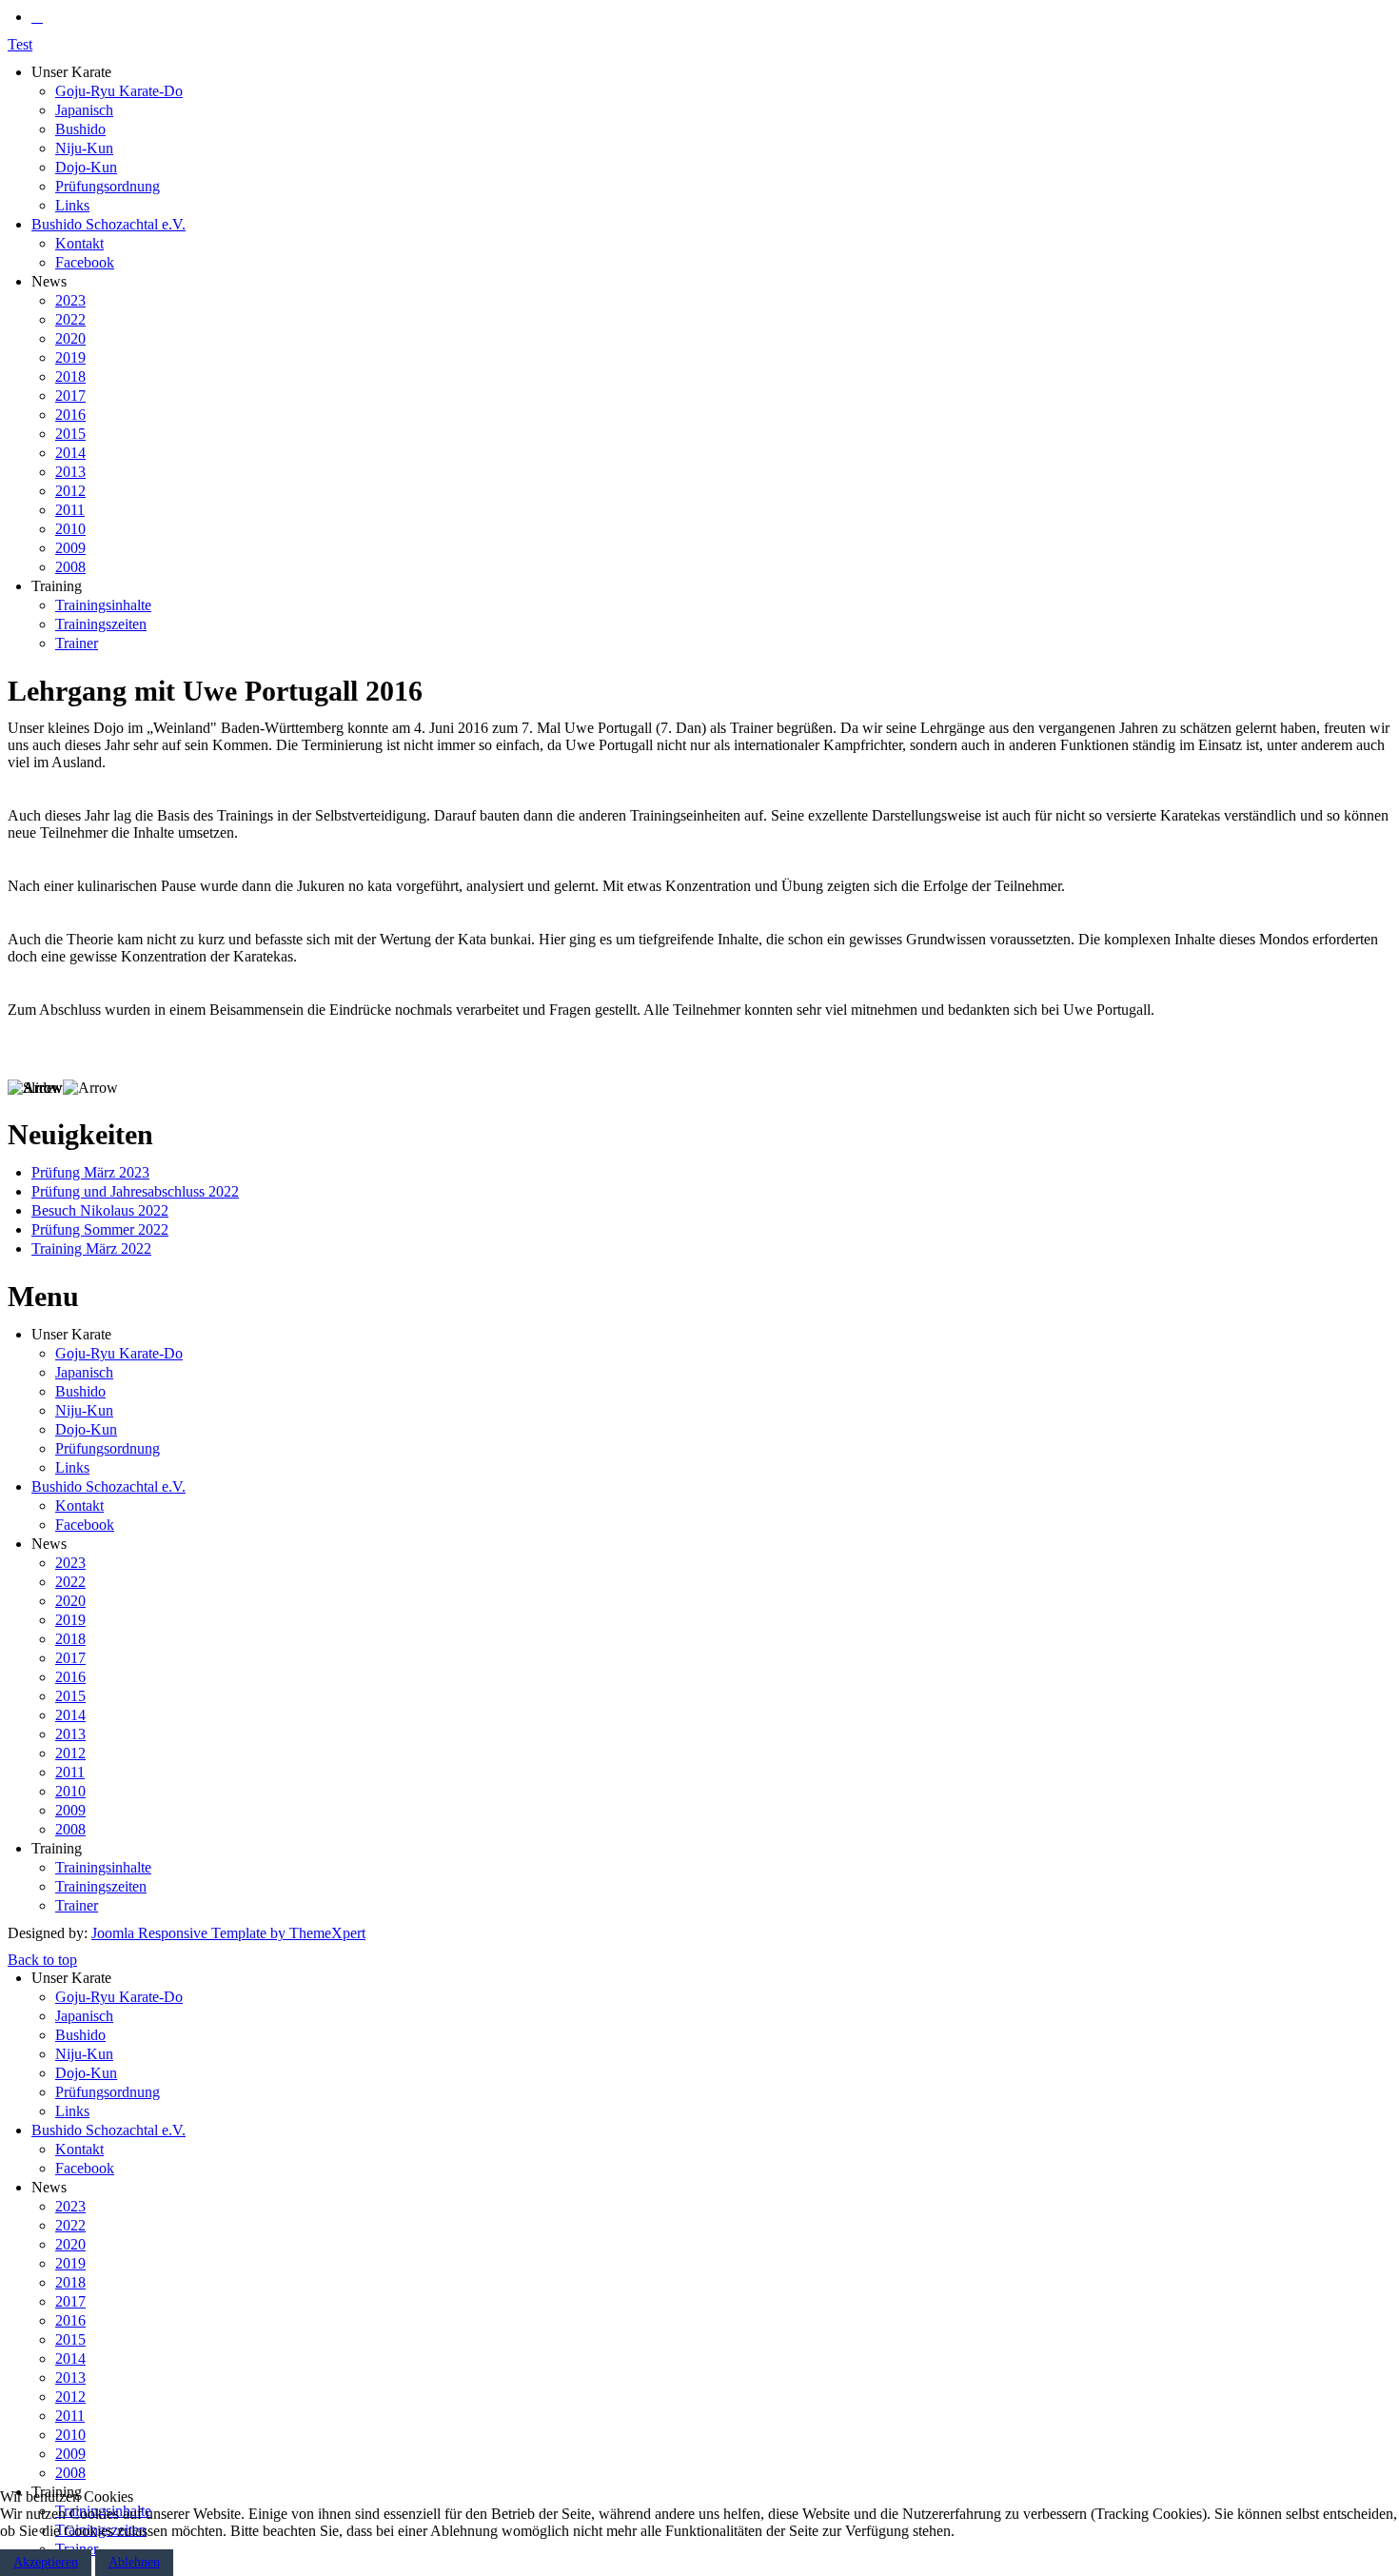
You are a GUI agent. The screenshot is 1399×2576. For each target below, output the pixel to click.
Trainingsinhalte (103, 605)
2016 (70, 415)
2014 (70, 453)
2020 (70, 338)
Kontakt (79, 243)
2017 (70, 396)
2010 (70, 529)
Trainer (77, 643)
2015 (70, 434)
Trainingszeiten (101, 624)
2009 (70, 548)
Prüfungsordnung (108, 186)
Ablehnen (134, 2562)
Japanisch (84, 110)
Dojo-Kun (86, 167)
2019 (70, 357)
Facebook (85, 262)
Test (20, 44)
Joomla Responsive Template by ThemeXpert (228, 1933)
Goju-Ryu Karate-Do (119, 91)
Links (72, 205)
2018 (70, 376)
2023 (70, 300)
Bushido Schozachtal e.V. (108, 224)
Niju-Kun (84, 148)
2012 (70, 491)
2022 (70, 319)
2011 (70, 510)
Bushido (80, 129)
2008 (70, 567)
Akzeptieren (46, 2562)
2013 (70, 472)
